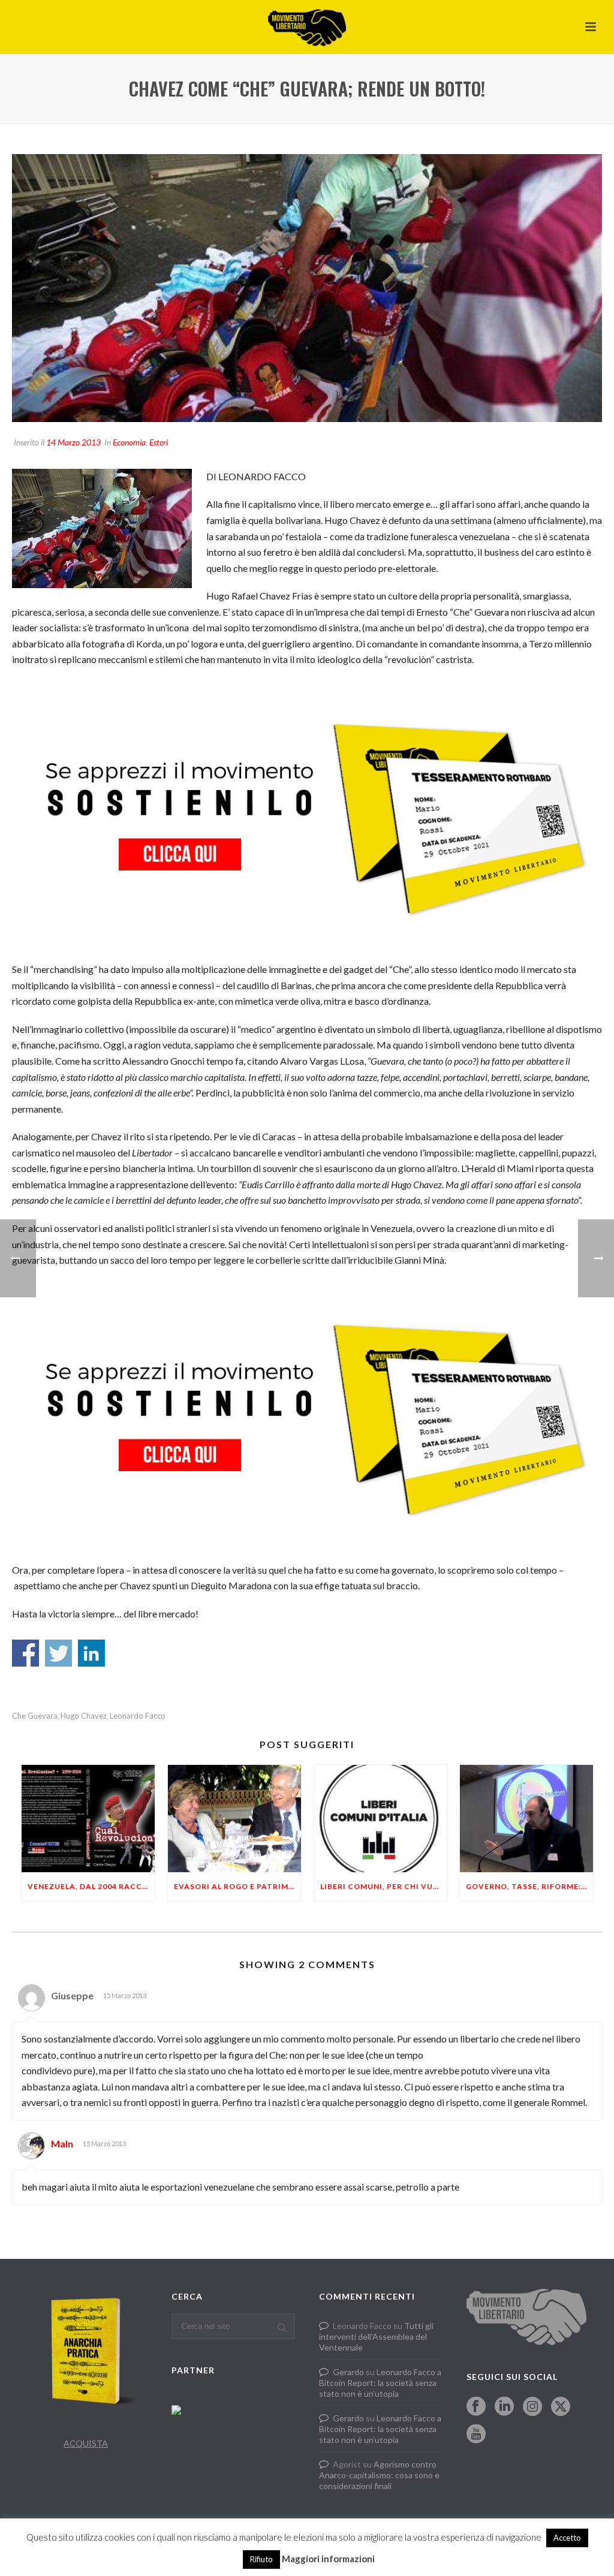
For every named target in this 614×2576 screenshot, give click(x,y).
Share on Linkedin (91, 1653)
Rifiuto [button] (261, 2559)
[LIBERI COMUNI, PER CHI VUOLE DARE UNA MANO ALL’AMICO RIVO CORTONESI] (381, 1818)
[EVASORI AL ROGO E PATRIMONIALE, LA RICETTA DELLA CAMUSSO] (234, 1818)
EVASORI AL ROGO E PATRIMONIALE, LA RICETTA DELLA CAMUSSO (237, 1886)
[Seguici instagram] (532, 2407)
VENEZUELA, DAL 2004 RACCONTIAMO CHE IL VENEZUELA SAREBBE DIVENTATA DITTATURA (91, 1886)
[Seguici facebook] (476, 2407)
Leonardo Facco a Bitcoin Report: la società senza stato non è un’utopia (380, 2383)
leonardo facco (138, 1716)
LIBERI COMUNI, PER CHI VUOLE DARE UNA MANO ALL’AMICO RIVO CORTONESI (384, 1886)
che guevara (35, 1716)
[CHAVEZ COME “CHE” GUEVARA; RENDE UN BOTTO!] (307, 288)
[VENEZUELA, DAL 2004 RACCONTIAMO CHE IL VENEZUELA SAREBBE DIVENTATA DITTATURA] (88, 1818)
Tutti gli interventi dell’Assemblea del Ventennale (376, 2337)
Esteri (159, 442)
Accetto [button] (567, 2538)
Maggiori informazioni (328, 2559)
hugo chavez (84, 1716)
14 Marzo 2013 (73, 442)
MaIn (62, 2143)
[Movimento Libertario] (307, 27)
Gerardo (348, 2372)
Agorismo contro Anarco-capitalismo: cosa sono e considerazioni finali (379, 2475)
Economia (129, 442)
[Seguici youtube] (476, 2435)
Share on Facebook (25, 1653)
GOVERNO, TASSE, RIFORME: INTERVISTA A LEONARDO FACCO (529, 1886)
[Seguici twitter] (561, 2407)
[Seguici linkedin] (504, 2407)
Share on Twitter (58, 1653)
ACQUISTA (86, 2443)
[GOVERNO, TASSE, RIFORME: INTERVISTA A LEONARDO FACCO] (526, 1818)
